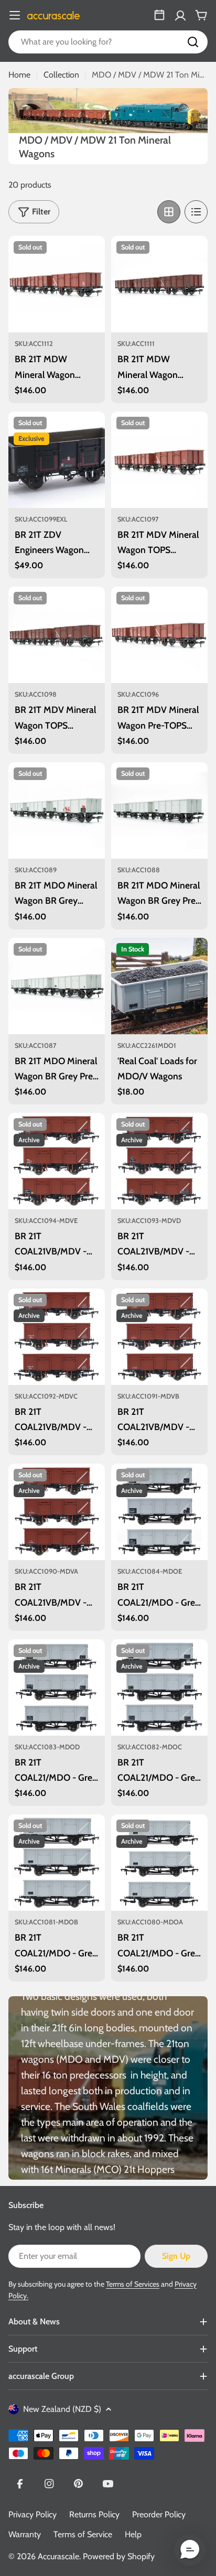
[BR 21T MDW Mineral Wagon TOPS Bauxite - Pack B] (57, 284)
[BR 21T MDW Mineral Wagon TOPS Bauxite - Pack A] (159, 284)
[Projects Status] (159, 15)
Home (19, 75)
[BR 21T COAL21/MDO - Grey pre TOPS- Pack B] (57, 1863)
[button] (190, 2550)
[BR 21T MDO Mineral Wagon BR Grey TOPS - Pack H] (57, 810)
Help (133, 2534)
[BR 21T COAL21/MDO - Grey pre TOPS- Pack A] (159, 1863)
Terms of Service (83, 2534)
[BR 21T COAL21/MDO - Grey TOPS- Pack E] (159, 1512)
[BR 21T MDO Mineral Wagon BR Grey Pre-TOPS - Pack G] (159, 810)
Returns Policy (94, 2514)
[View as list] (196, 212)
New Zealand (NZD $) (62, 2409)
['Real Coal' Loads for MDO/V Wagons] (159, 986)
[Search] (193, 42)
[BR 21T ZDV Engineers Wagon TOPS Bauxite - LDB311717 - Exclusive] (57, 460)
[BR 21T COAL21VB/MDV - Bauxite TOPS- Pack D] (159, 1161)
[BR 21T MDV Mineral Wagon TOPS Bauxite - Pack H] (57, 635)
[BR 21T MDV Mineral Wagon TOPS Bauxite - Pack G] (159, 460)
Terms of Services (133, 2284)
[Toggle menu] (15, 15)
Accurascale (58, 2556)
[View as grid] (169, 212)
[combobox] (108, 42)
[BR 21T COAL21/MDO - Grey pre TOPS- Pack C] (159, 1687)
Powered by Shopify (119, 2556)
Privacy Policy (33, 2514)
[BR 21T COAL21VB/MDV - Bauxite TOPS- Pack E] (57, 1161)
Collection (61, 75)
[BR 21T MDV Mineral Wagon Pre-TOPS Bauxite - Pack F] (159, 635)
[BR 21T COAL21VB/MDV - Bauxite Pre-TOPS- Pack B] (159, 1337)
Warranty (25, 2534)
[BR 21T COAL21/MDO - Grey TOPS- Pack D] (57, 1687)
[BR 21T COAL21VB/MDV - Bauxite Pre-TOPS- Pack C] (57, 1337)
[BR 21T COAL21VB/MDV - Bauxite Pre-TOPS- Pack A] (57, 1512)
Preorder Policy (159, 2514)
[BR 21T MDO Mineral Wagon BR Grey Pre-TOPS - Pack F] (57, 986)
